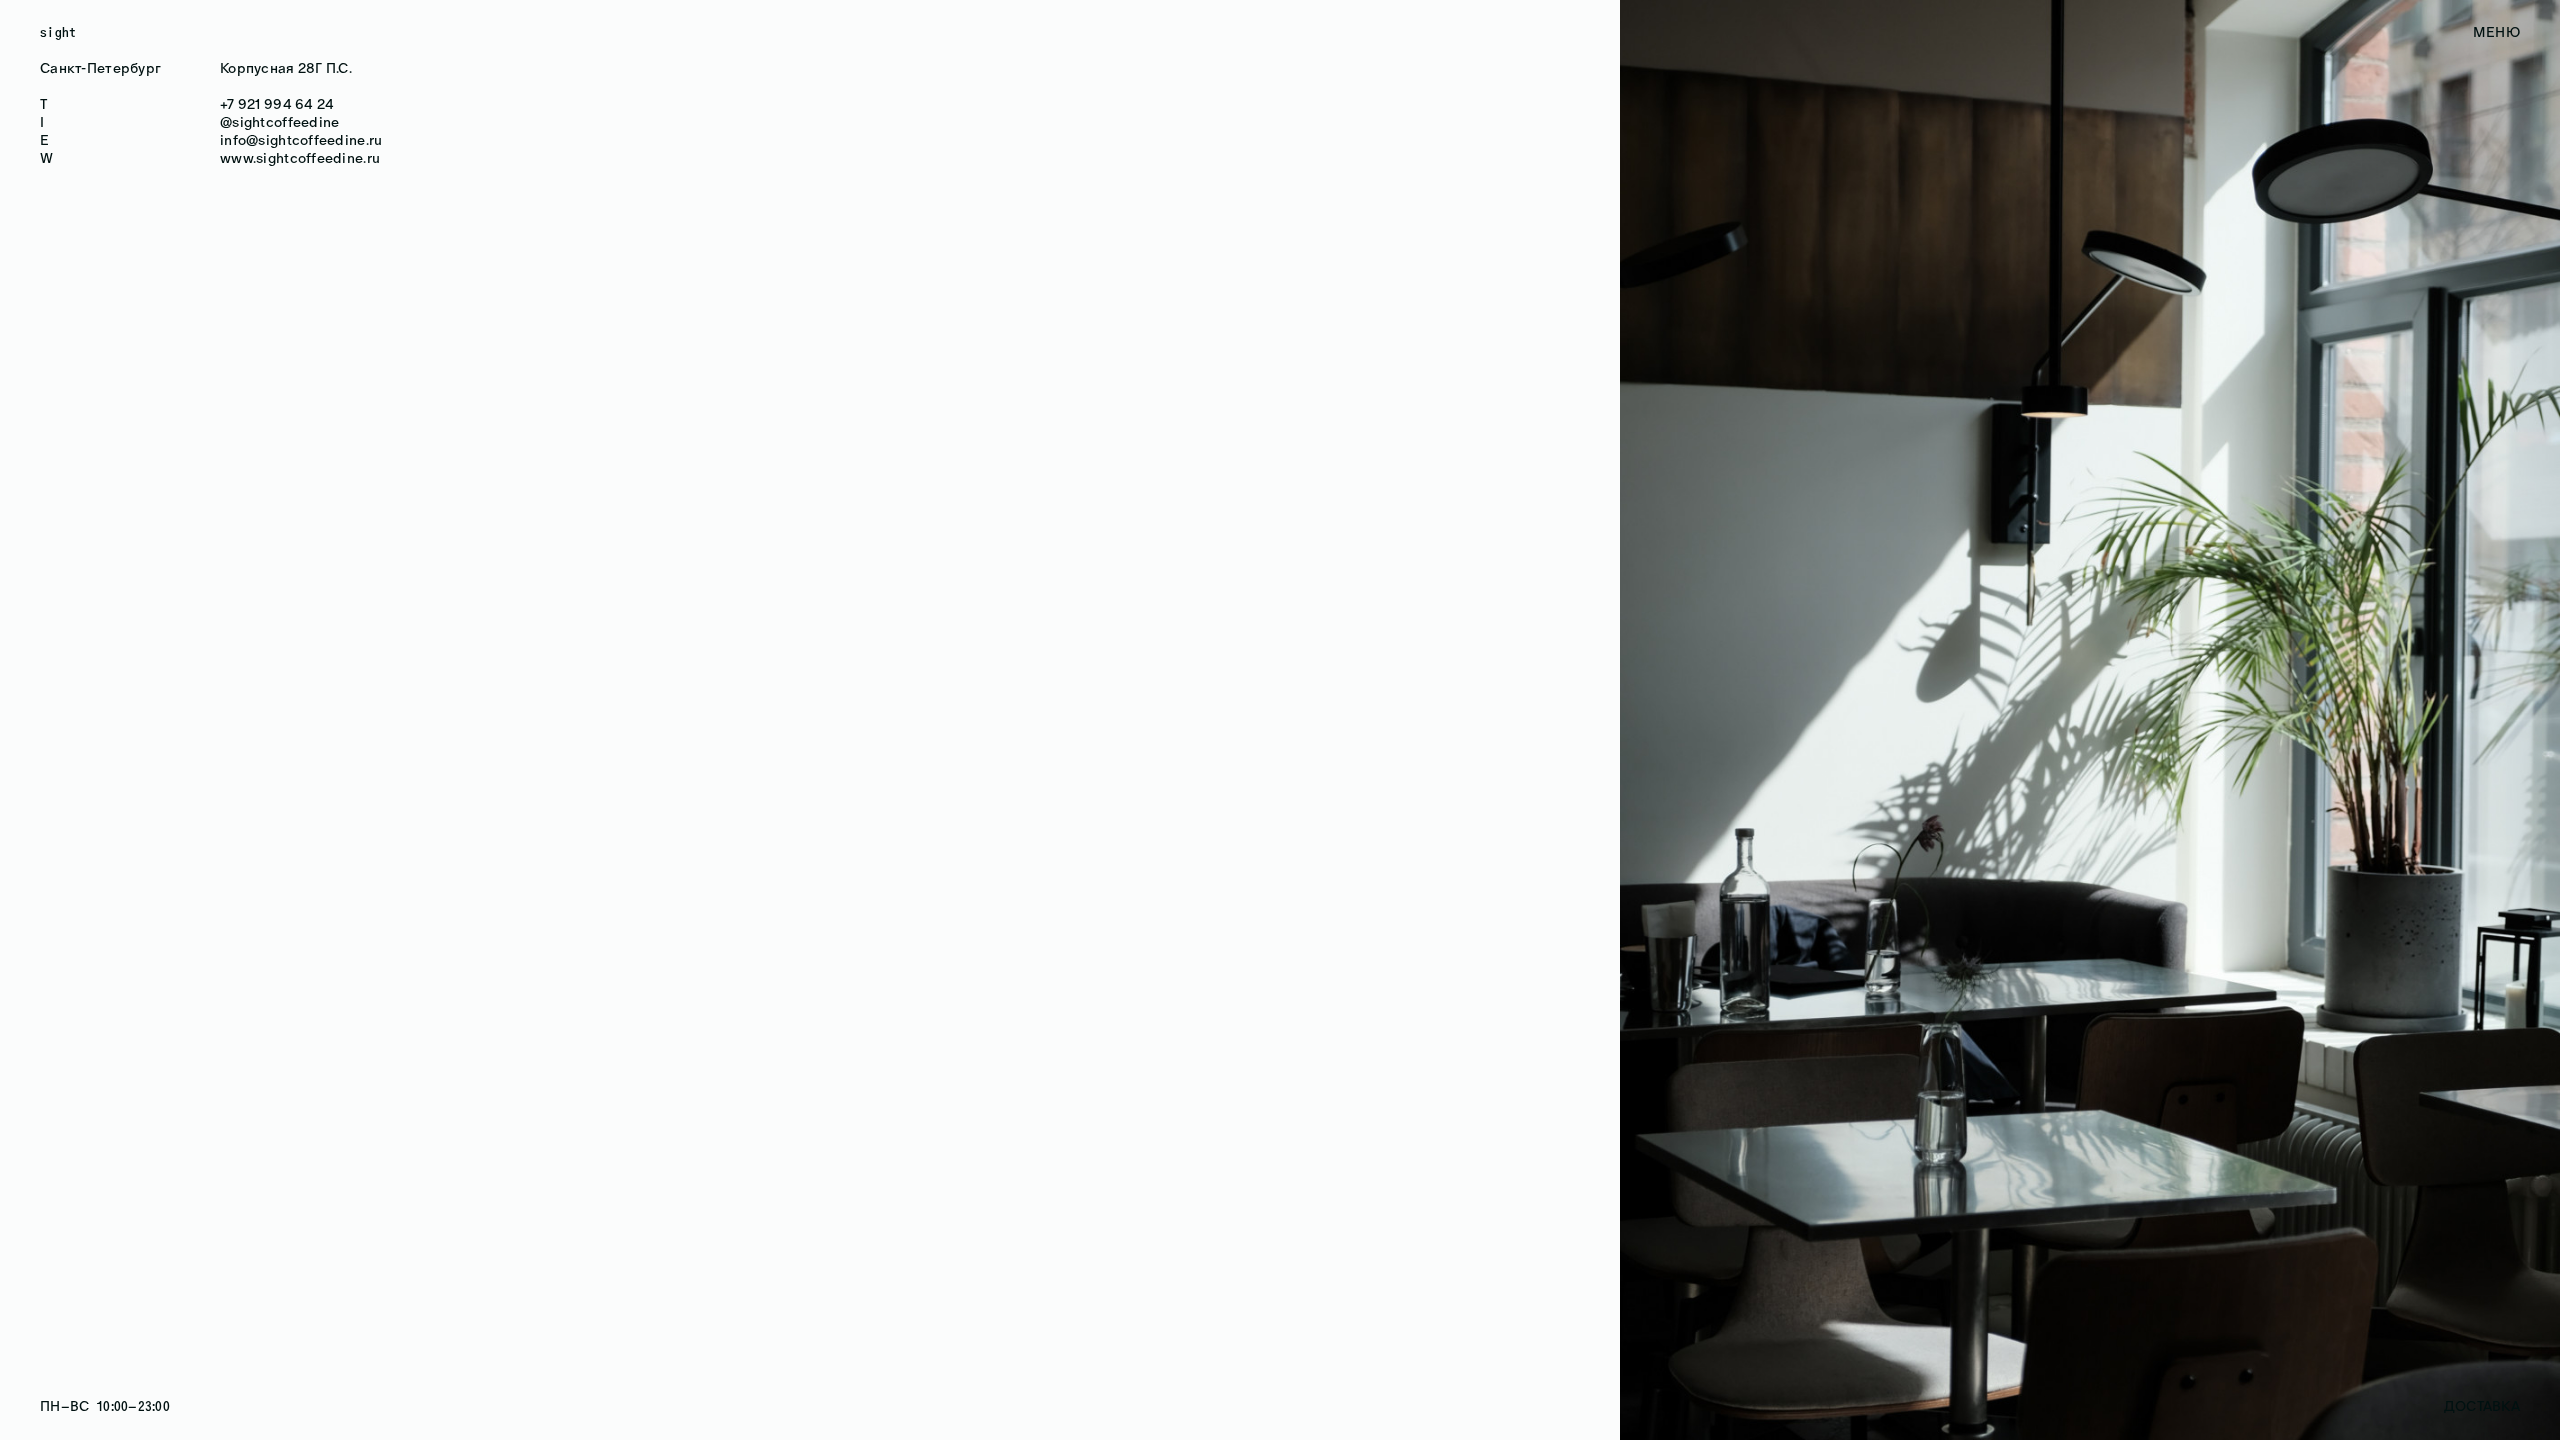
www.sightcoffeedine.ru (300, 158)
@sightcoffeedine (279, 122)
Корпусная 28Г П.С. (286, 68)
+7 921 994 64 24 (277, 104)
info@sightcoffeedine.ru (301, 140)
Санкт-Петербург (100, 68)
